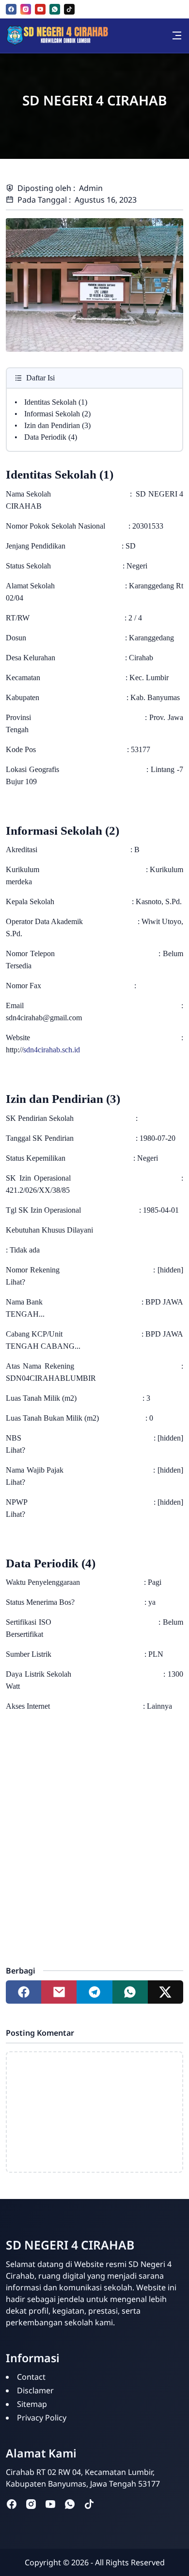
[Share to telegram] (94, 1992)
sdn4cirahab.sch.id (52, 1050)
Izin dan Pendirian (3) (57, 425)
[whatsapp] (55, 9)
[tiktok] (69, 9)
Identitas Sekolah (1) (56, 402)
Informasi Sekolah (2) (57, 414)
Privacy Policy (42, 2418)
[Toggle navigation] (177, 35)
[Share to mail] (59, 1992)
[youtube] (40, 9)
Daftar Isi (40, 378)
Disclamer (35, 2390)
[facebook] (11, 9)
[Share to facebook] (24, 1992)
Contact (31, 2377)
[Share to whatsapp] (130, 1992)
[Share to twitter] (165, 1992)
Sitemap (32, 2404)
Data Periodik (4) (51, 437)
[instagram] (26, 9)
